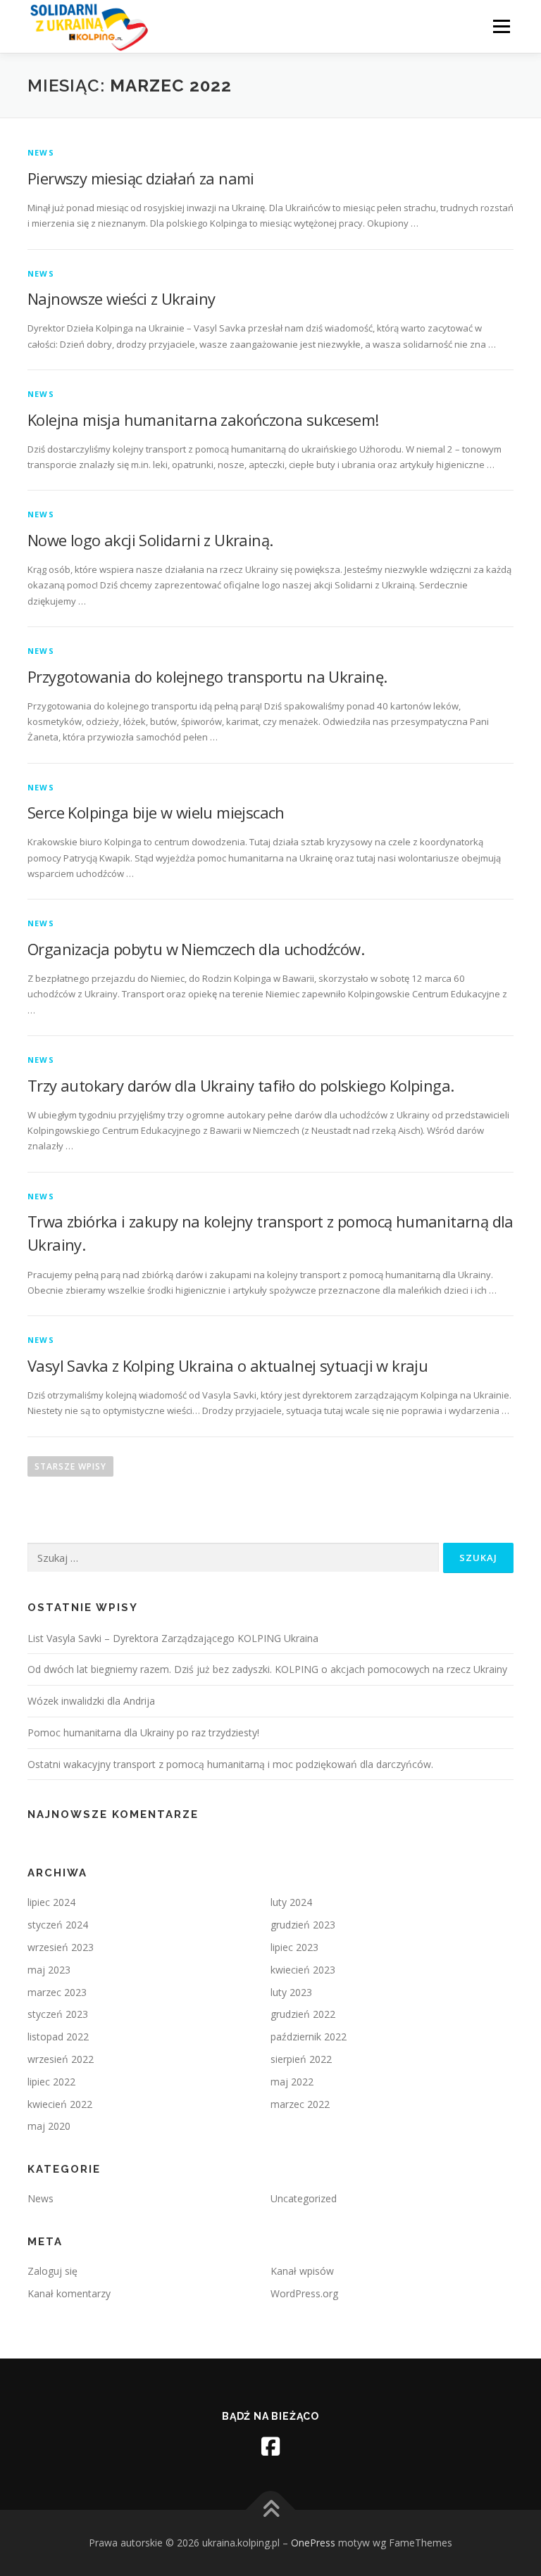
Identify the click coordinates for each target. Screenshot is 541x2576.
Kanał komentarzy (69, 2293)
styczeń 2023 (58, 2014)
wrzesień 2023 (61, 1947)
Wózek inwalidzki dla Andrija (91, 1701)
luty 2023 (291, 1992)
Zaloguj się (52, 2271)
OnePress (313, 2543)
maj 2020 (49, 2126)
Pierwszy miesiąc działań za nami (141, 178)
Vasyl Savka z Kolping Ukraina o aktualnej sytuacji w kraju (228, 1365)
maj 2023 (49, 1970)
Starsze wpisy (70, 1466)
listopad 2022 (58, 2037)
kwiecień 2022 (60, 2104)
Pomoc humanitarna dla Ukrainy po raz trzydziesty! (143, 1732)
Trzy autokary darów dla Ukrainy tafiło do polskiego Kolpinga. (241, 1085)
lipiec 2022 (51, 2082)
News (41, 152)
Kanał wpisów (302, 2271)
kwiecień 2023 (303, 1970)
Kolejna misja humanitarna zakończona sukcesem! (203, 419)
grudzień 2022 (303, 2014)
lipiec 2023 (294, 1947)
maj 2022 (292, 2082)
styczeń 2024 (58, 1925)
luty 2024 (291, 1902)
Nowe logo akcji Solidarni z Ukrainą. (150, 540)
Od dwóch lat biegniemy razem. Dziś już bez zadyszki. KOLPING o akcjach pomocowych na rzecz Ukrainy (267, 1669)
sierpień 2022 (301, 2059)
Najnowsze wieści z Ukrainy (121, 298)
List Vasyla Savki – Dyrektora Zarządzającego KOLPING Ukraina (173, 1638)
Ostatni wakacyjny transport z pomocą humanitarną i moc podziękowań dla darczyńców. (230, 1764)
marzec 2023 (57, 1992)
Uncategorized (304, 2198)
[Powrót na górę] (271, 2510)
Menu (501, 26)
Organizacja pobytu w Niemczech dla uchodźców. (196, 949)
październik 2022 (309, 2037)
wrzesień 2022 (61, 2059)
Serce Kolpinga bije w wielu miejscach (156, 812)
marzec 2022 (300, 2104)
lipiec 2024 (51, 1902)
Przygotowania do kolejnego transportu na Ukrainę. (207, 676)
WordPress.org (304, 2293)
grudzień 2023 (303, 1925)
